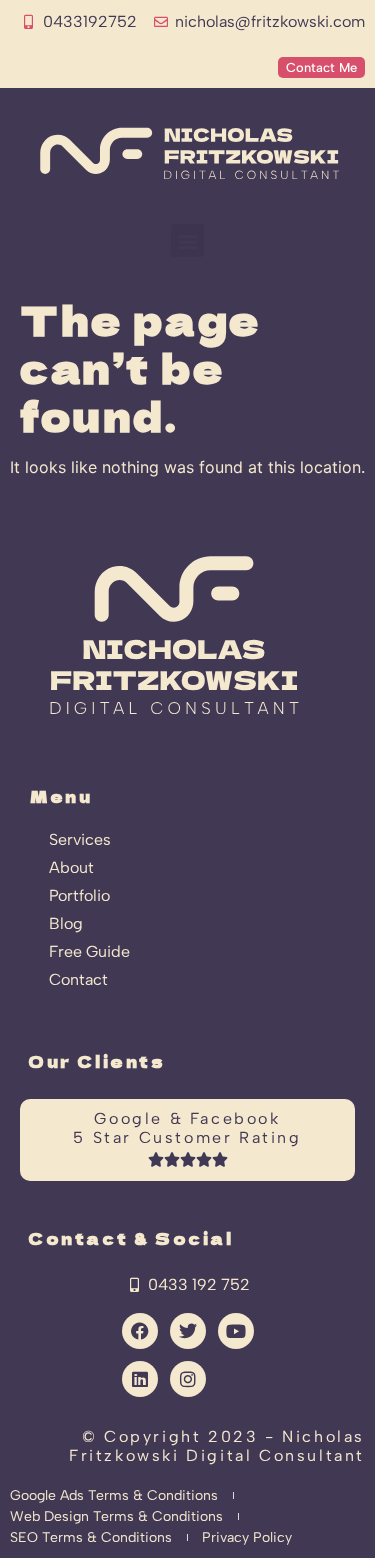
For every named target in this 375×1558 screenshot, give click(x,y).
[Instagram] (188, 1379)
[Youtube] (236, 1331)
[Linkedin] (140, 1379)
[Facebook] (140, 1331)
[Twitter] (188, 1331)
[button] (187, 240)
